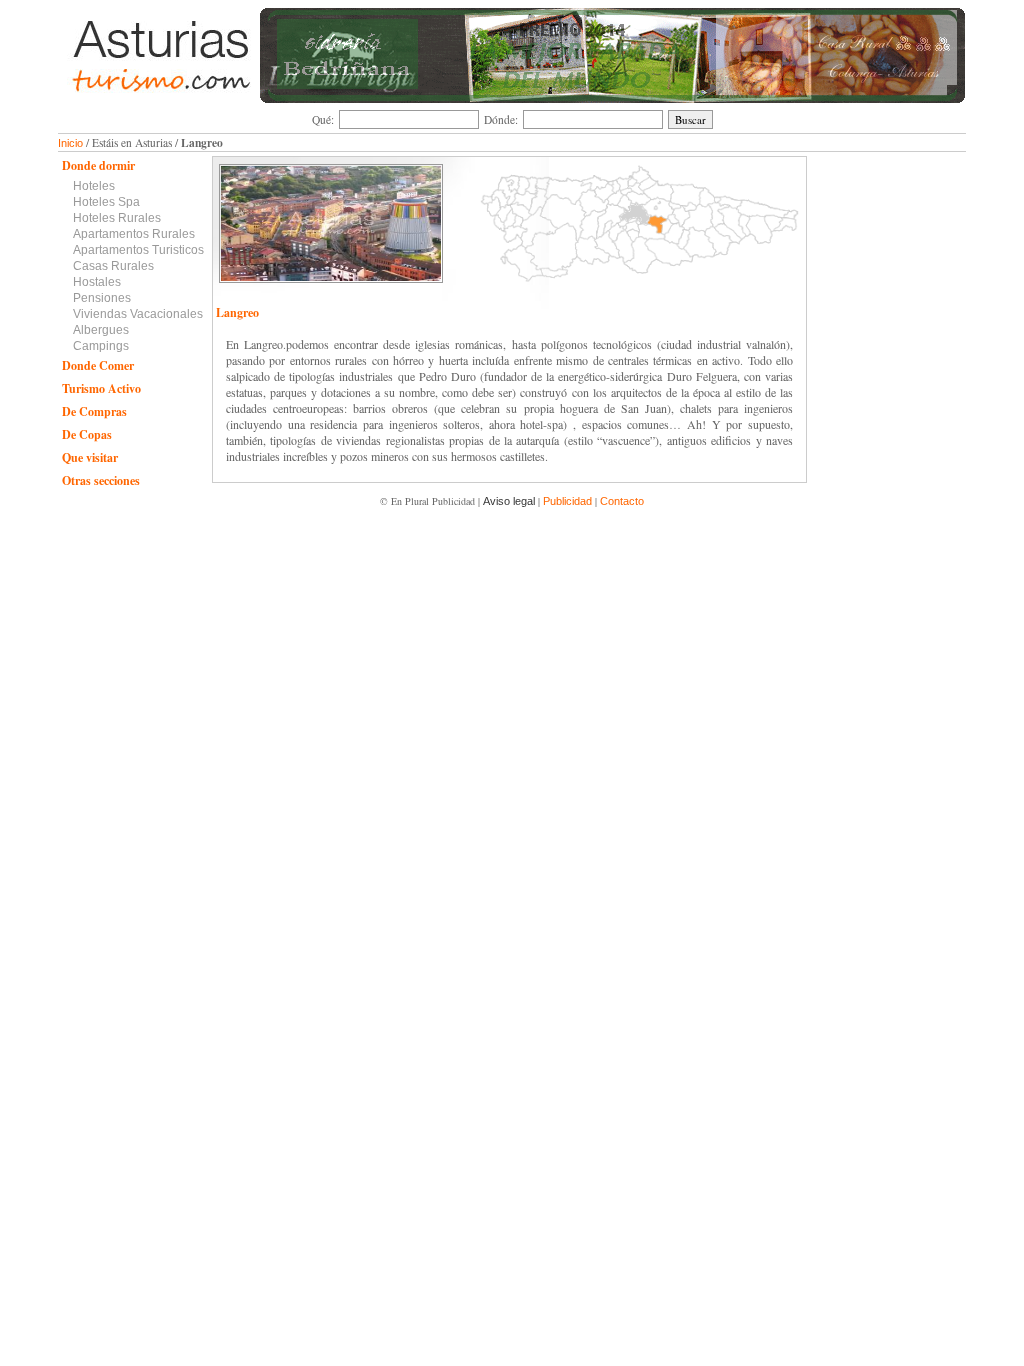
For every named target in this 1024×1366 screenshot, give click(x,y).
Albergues (101, 330)
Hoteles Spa (106, 202)
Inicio (70, 143)
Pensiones (102, 298)
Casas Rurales (113, 266)
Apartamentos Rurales (134, 234)
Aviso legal (509, 501)
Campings (101, 346)
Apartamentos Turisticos (138, 250)
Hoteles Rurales (117, 218)
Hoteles (94, 186)
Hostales (97, 282)
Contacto (622, 501)
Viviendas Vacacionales (138, 314)
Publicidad (567, 501)
